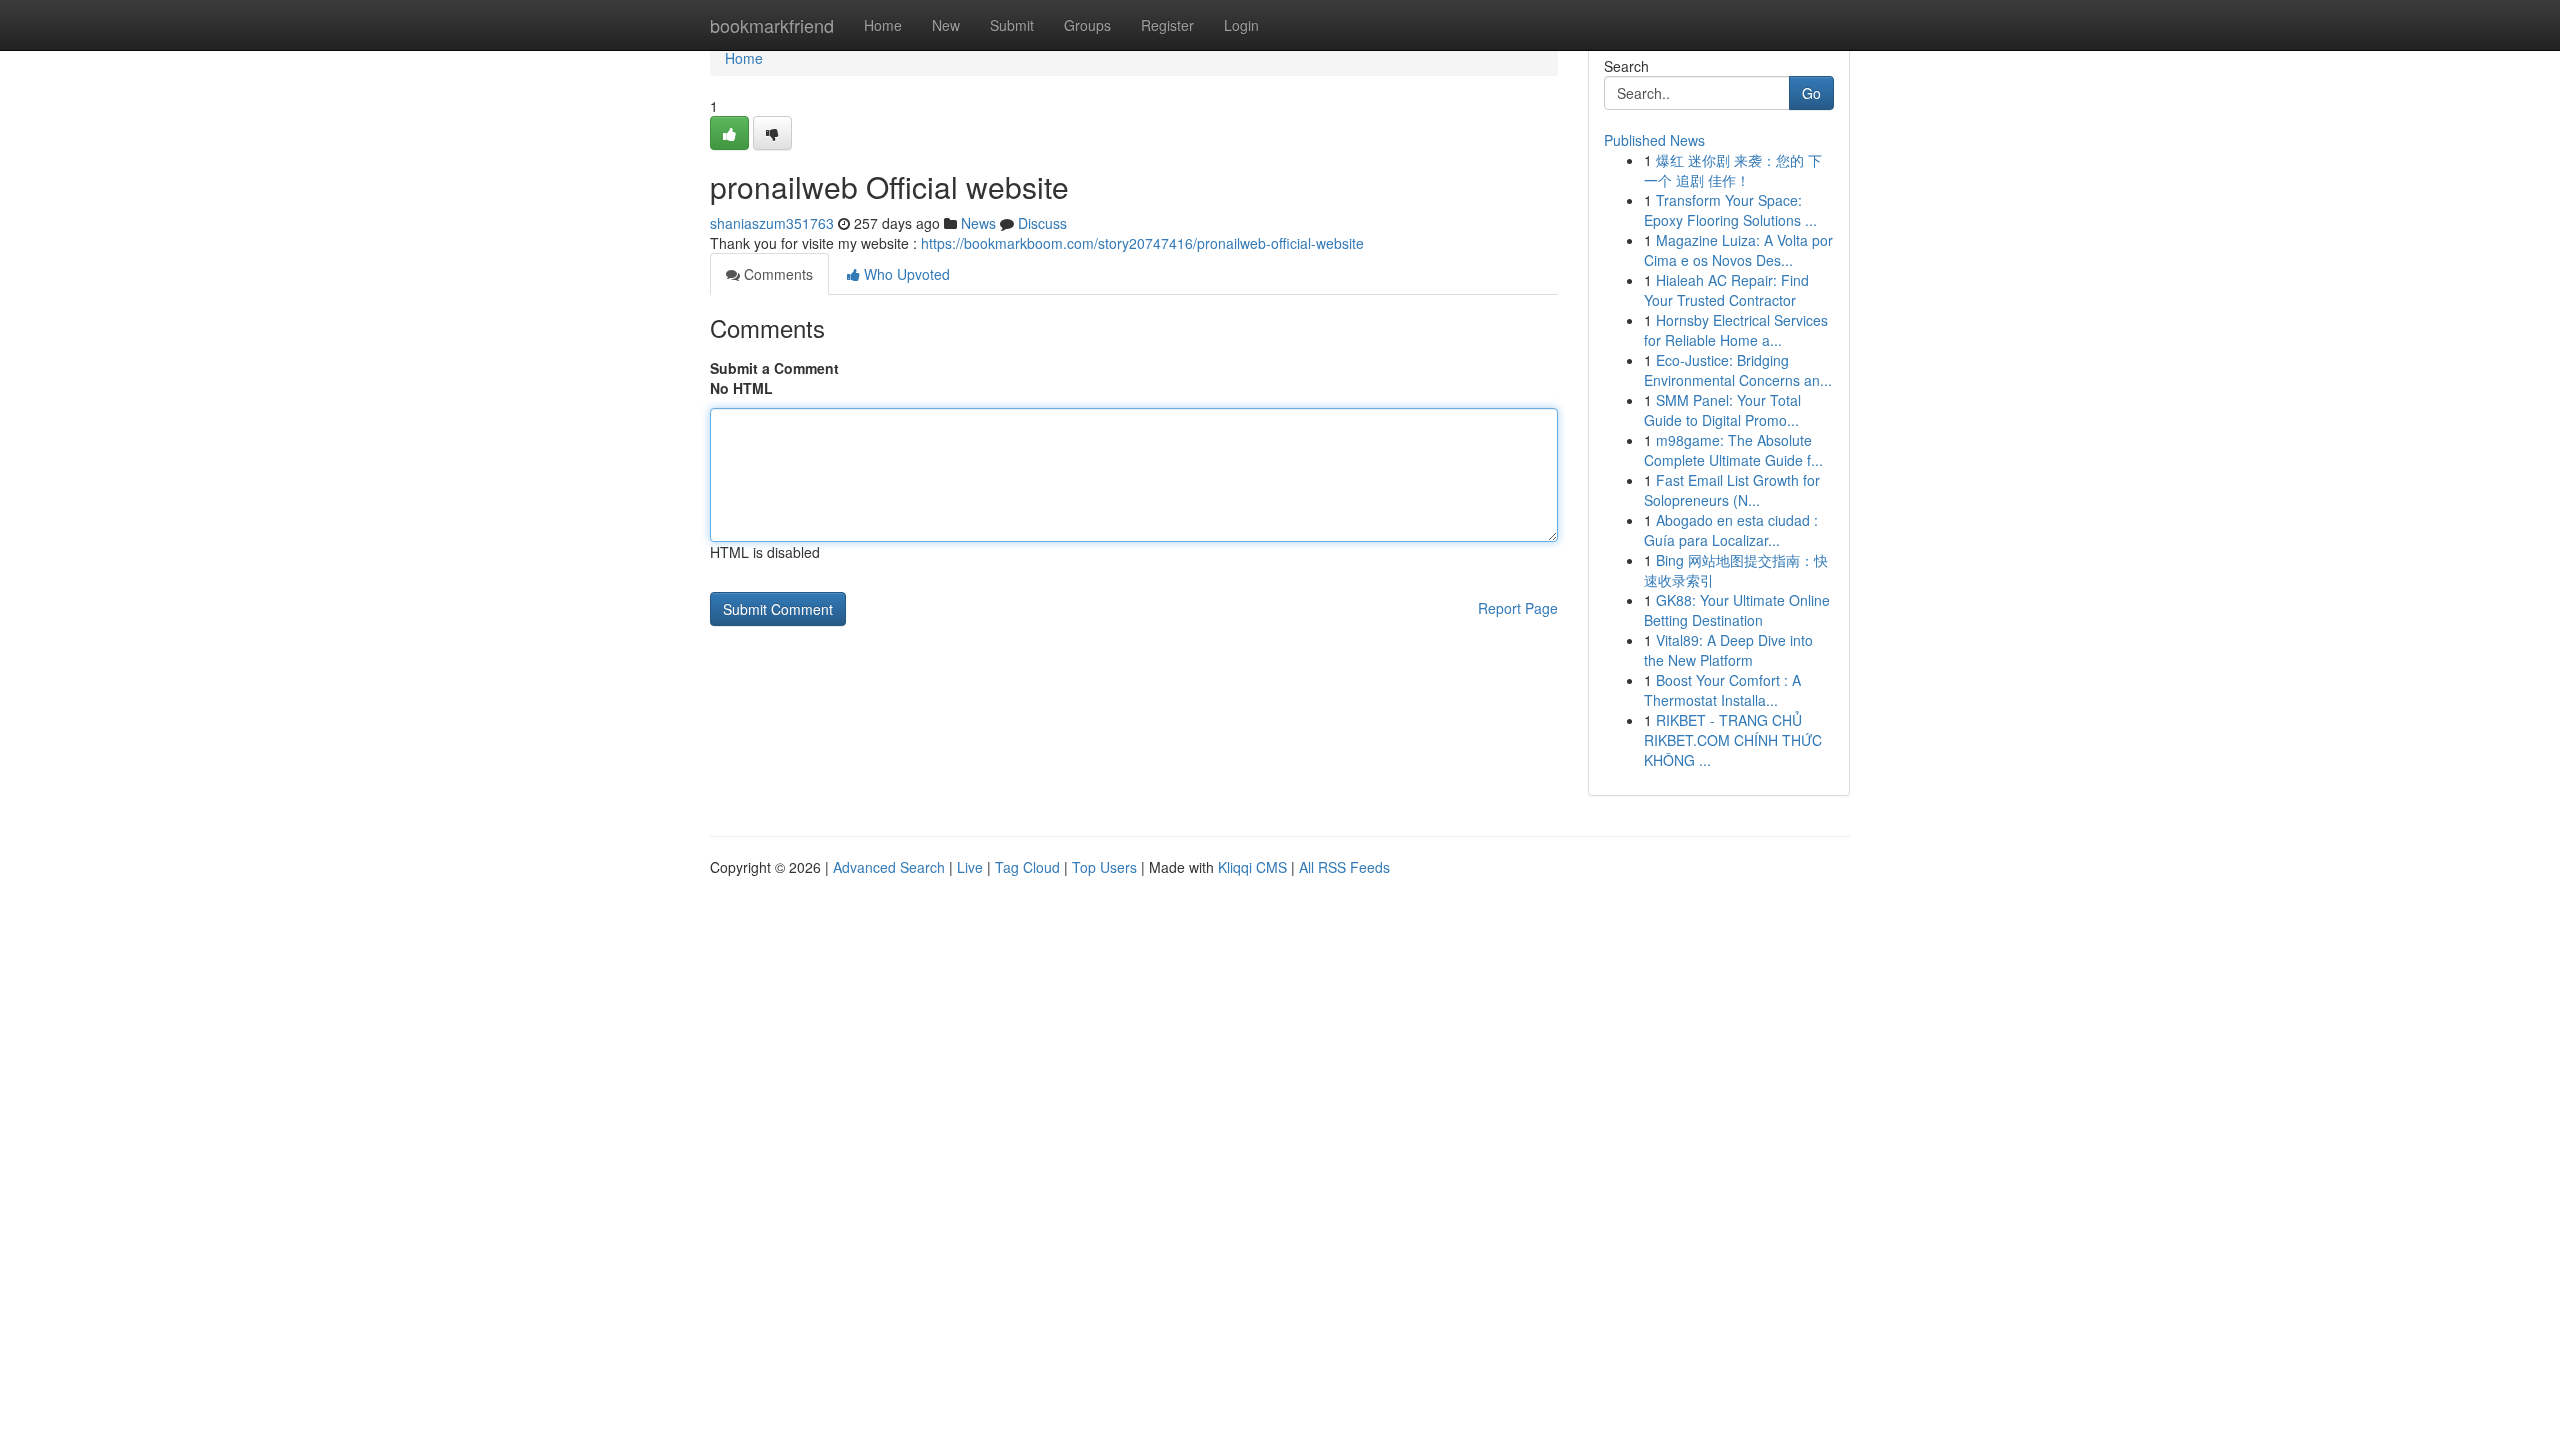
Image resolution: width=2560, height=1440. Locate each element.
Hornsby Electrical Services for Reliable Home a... (1736, 330)
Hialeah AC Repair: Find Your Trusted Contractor (1726, 290)
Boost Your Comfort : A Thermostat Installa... (1722, 690)
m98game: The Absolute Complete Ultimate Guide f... (1733, 450)
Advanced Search (889, 867)
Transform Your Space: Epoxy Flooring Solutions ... (1730, 210)
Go (1811, 93)
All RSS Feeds (1344, 867)
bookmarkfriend (772, 25)
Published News (1654, 140)
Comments (776, 274)
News (978, 223)
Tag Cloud (1027, 867)
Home (883, 25)
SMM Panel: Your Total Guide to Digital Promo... (1722, 410)
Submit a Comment (774, 368)
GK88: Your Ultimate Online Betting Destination (1737, 610)
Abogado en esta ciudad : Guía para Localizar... (1731, 530)
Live (970, 867)
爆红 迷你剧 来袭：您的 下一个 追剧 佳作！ (1733, 170)
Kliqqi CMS (1252, 867)
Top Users (1104, 867)
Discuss (1042, 223)
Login (1241, 25)
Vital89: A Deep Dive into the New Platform (1728, 650)
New (946, 25)
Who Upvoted (905, 274)
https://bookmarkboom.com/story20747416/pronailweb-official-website (1142, 243)
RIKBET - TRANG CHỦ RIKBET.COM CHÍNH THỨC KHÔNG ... (1733, 740)
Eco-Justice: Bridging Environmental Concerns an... (1738, 370)
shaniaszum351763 (772, 223)
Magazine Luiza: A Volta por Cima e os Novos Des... (1738, 250)
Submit (1012, 25)
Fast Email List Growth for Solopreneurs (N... (1732, 490)
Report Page (1518, 608)
